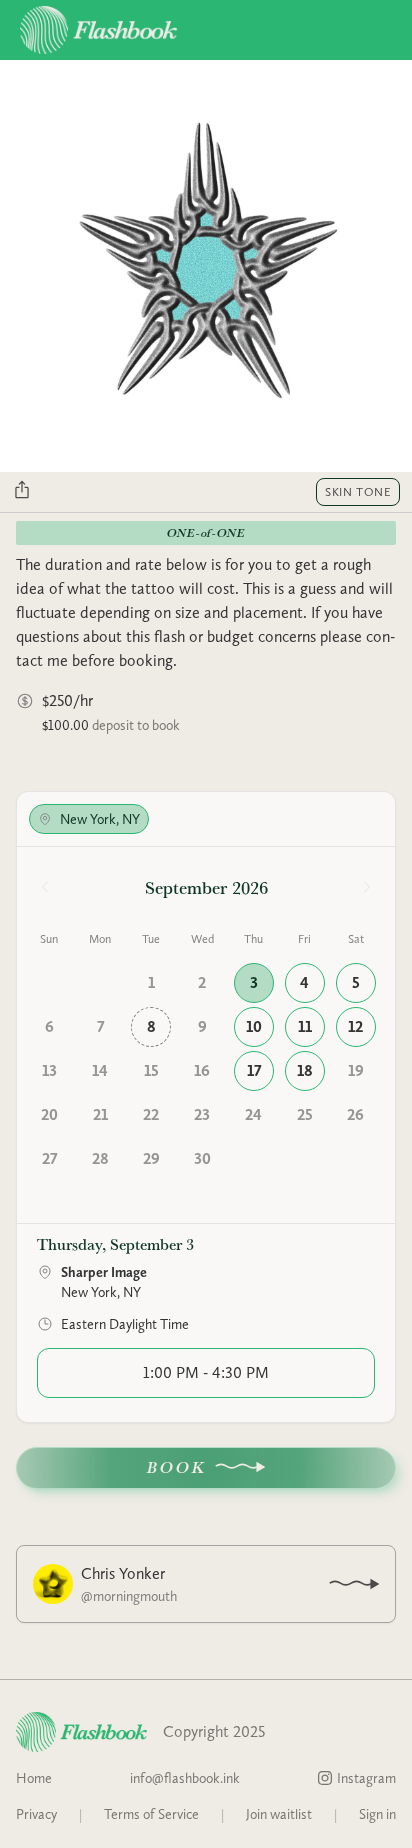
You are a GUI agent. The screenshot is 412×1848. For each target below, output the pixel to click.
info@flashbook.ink (185, 1778)
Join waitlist (279, 1814)
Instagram (366, 1778)
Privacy (36, 1814)
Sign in (377, 1814)
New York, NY (100, 819)
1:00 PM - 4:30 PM (206, 1372)
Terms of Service (151, 1814)
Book (177, 1467)
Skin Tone (358, 492)
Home (34, 1778)
